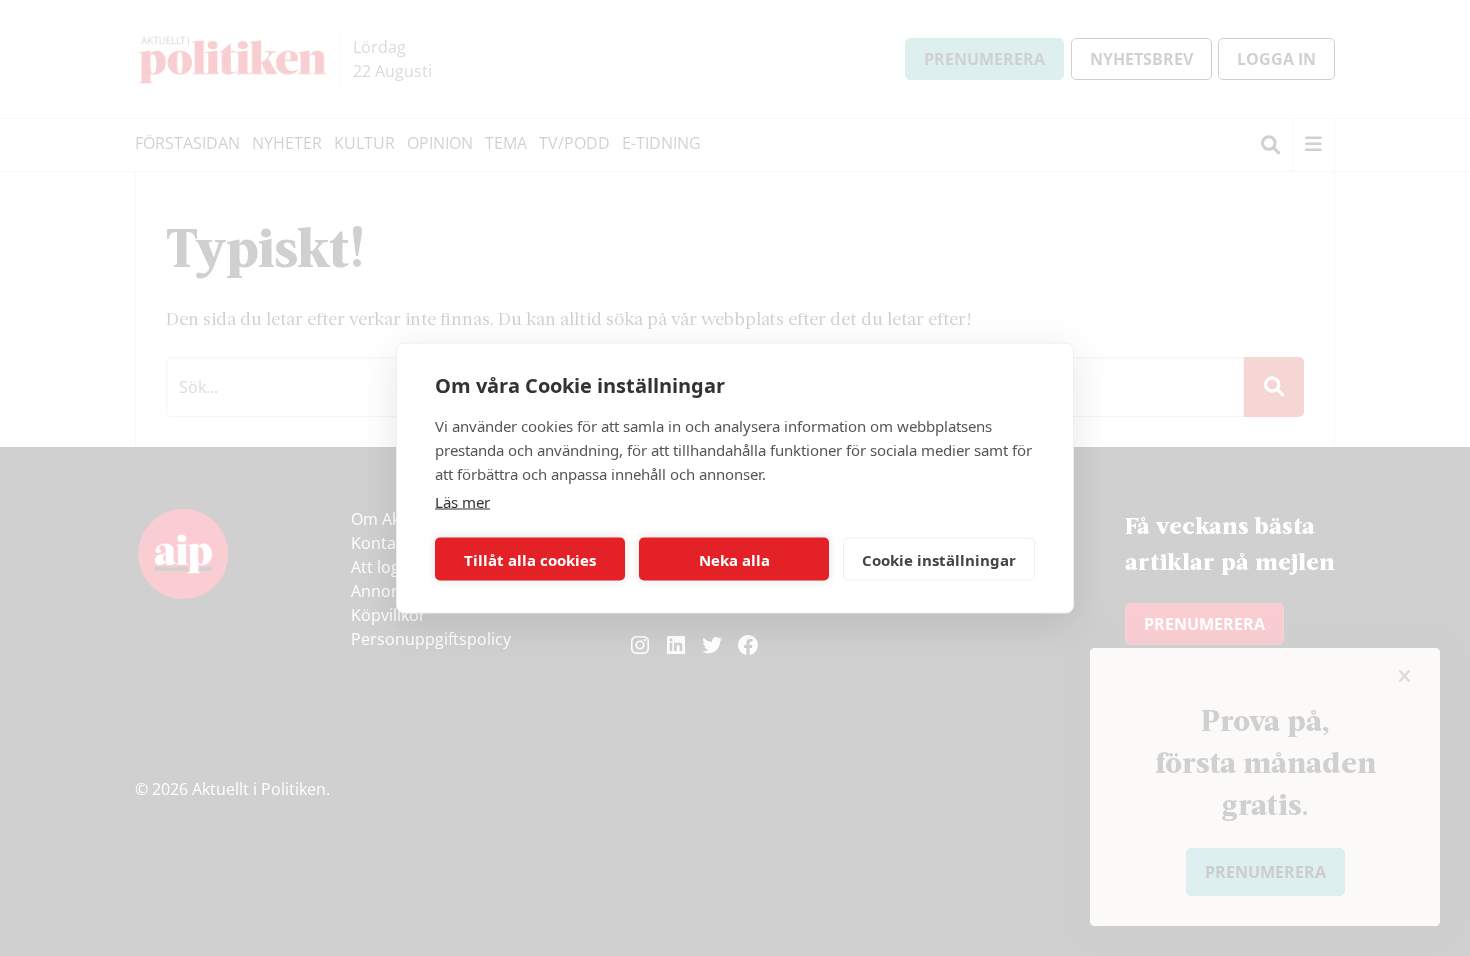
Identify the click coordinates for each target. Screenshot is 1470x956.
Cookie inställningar (939, 559)
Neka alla (734, 559)
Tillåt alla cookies (530, 559)
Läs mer (462, 502)
